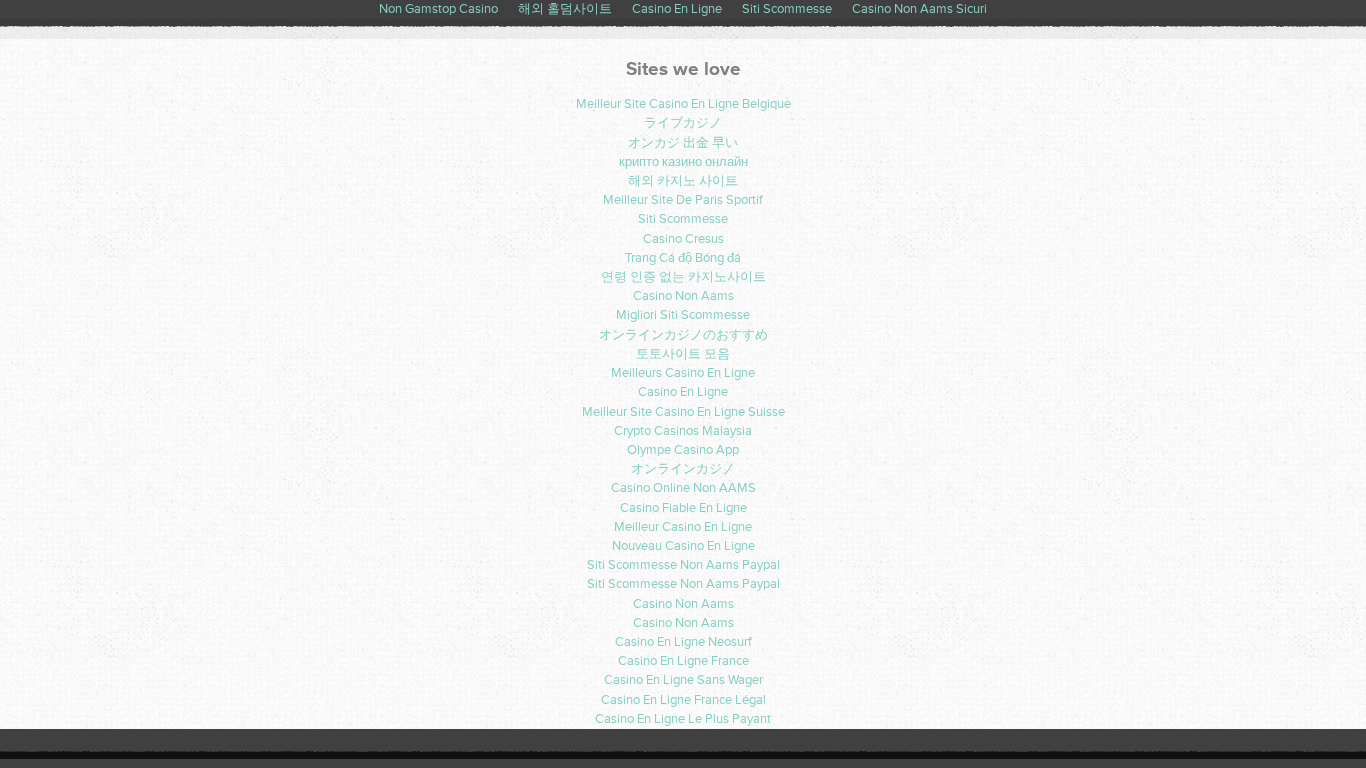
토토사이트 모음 (683, 354)
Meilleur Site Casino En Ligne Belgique (683, 104)
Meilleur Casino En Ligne (683, 527)
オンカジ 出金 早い (683, 143)
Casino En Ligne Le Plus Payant (683, 719)
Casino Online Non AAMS (683, 488)
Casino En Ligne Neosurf (683, 642)
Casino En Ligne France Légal (683, 700)
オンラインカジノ (683, 469)
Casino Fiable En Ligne (683, 508)
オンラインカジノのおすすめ (683, 335)
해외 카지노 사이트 (683, 181)
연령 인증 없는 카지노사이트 (683, 277)
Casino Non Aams (683, 296)
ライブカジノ (683, 123)
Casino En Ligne (683, 392)
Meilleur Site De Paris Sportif (683, 200)
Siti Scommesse (683, 219)
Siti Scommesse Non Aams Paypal (683, 565)
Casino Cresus (683, 239)
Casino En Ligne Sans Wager (683, 680)
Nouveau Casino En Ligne (683, 546)
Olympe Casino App (683, 450)
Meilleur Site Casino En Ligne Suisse (683, 412)
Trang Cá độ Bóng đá (683, 258)
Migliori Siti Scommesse (683, 315)
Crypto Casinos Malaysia (683, 431)
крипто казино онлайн (683, 162)
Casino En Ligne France (683, 661)
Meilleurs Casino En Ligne (683, 373)
